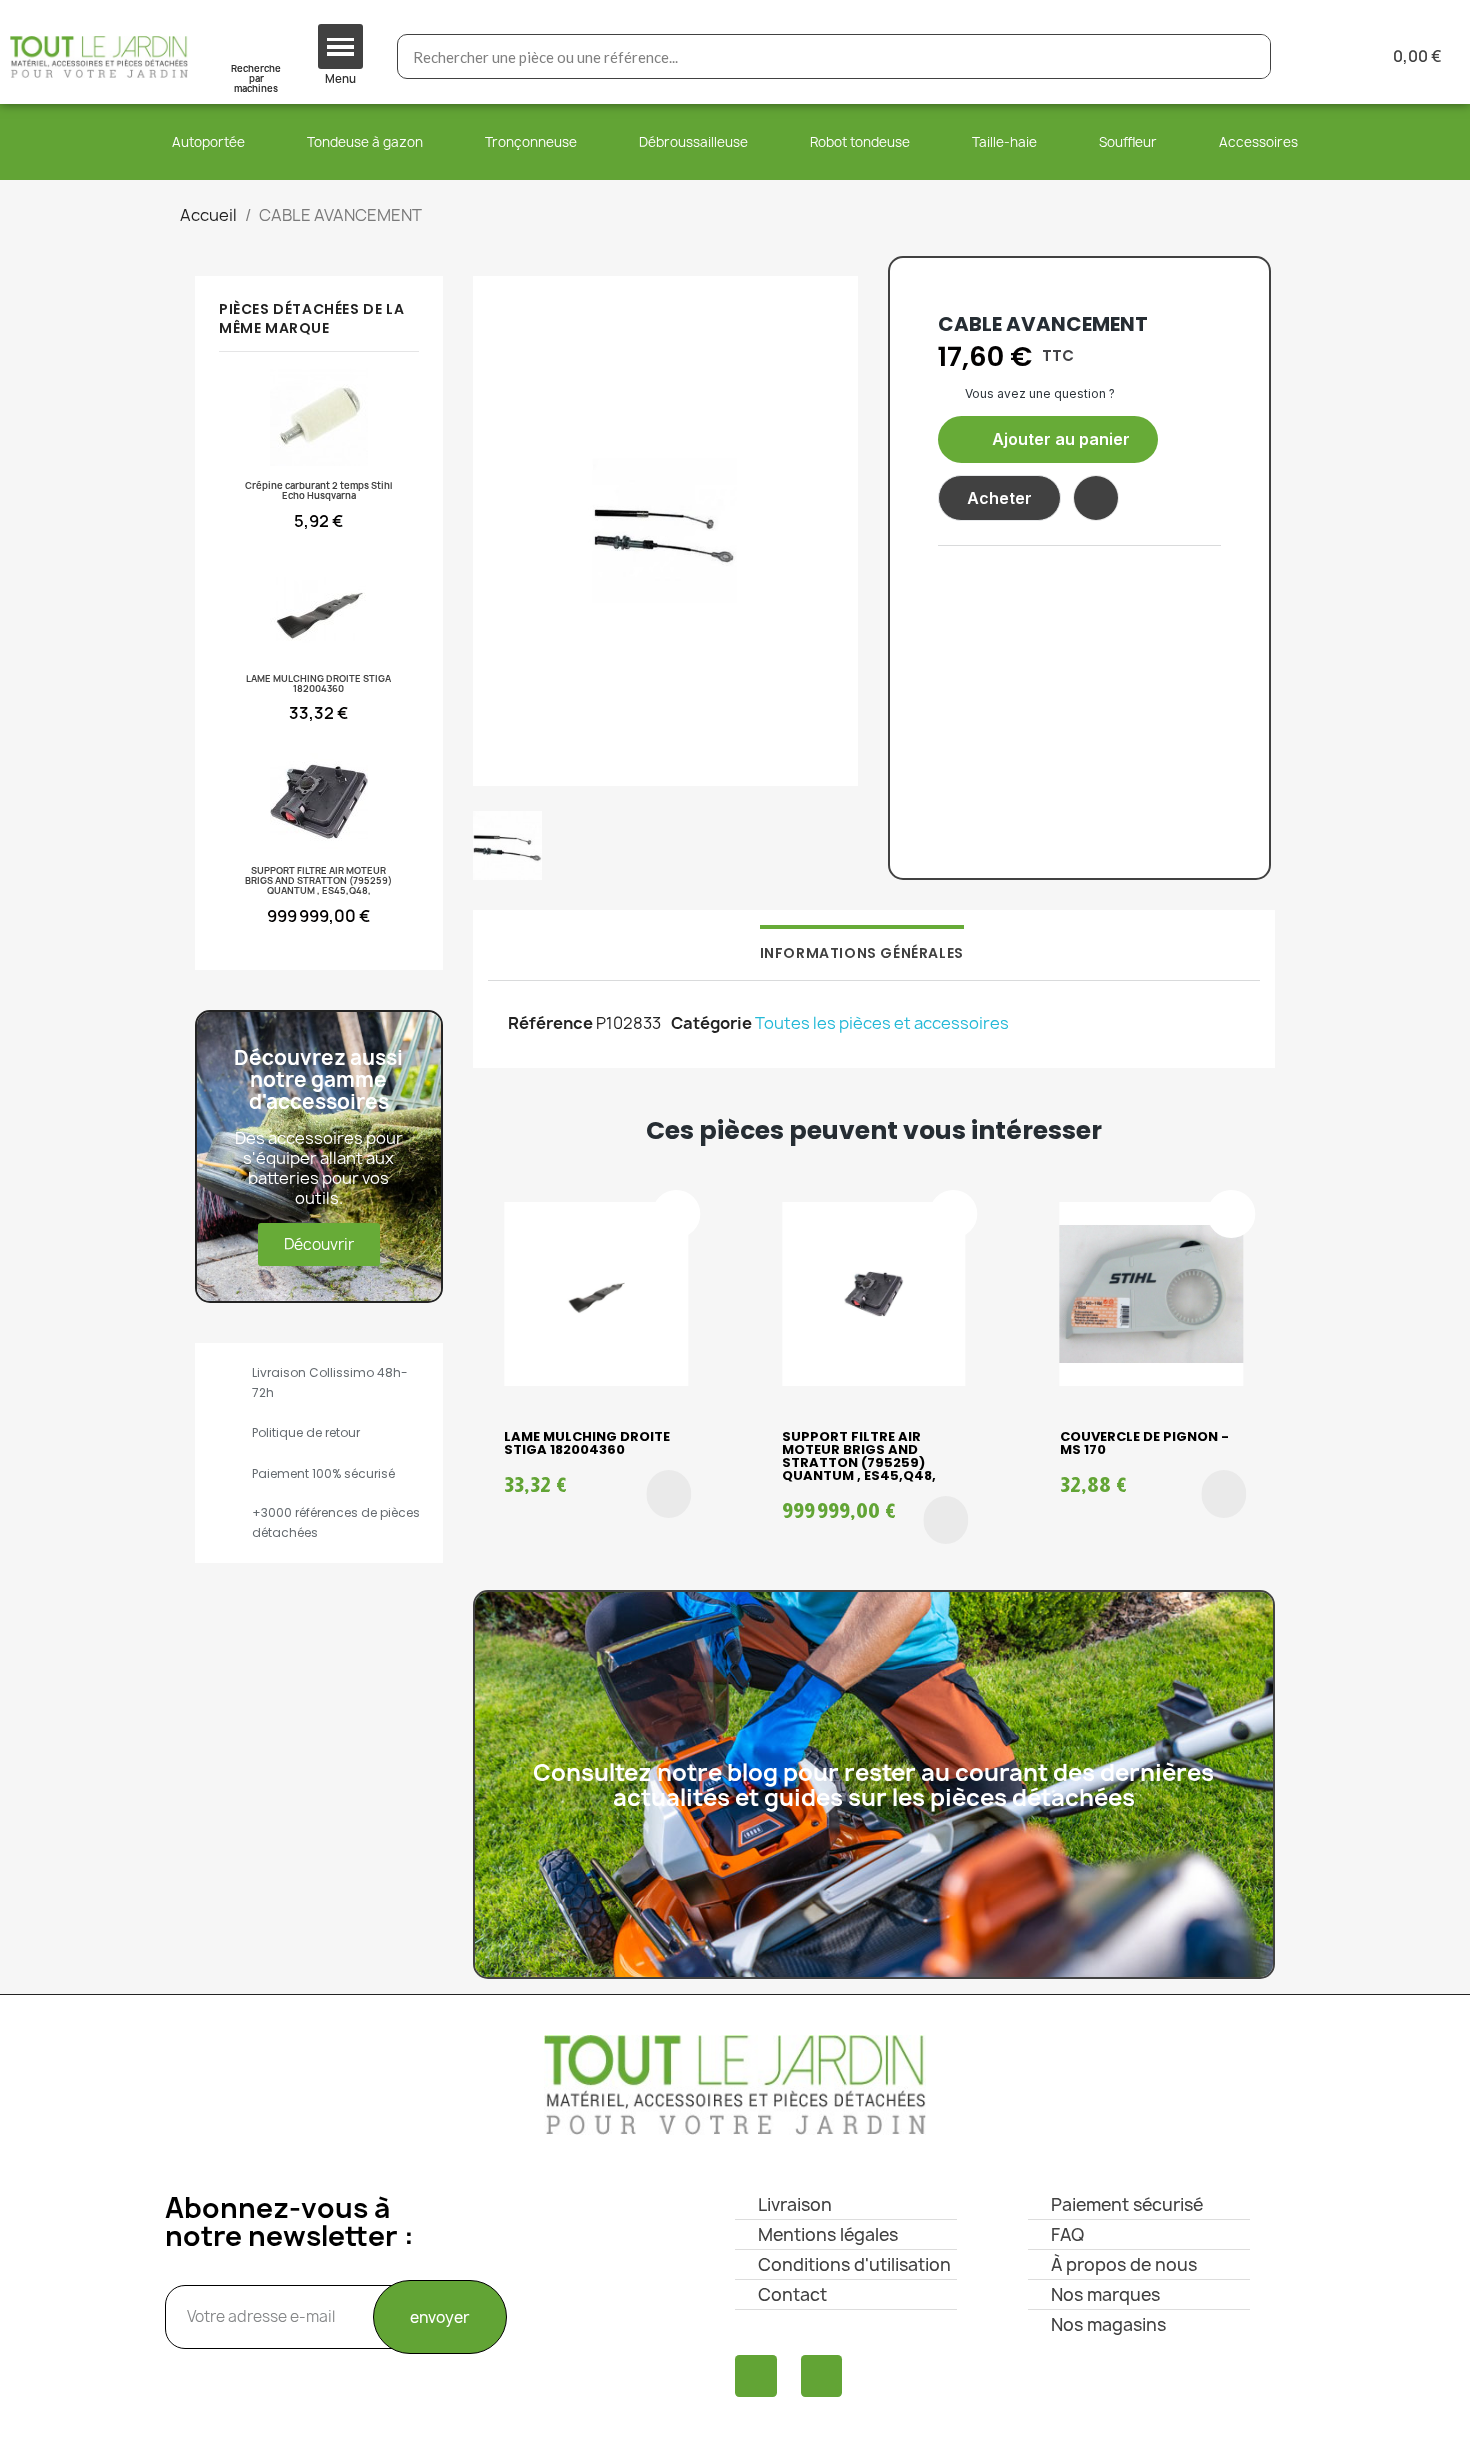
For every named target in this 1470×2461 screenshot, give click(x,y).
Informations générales (862, 953)
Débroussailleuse (693, 142)
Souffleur (1128, 142)
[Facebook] (756, 2376)
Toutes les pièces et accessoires (882, 1023)
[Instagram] (822, 2376)
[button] (1048, 439)
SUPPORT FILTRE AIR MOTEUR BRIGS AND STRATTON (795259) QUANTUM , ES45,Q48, (859, 1456)
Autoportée (208, 142)
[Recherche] (1247, 56)
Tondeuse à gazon (365, 142)
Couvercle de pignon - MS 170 (1144, 1443)
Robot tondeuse (860, 142)
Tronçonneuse (531, 142)
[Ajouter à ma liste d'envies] (1096, 498)
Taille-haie (1004, 142)
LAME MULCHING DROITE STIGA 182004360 (587, 1443)
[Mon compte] (1318, 56)
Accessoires (1258, 142)
